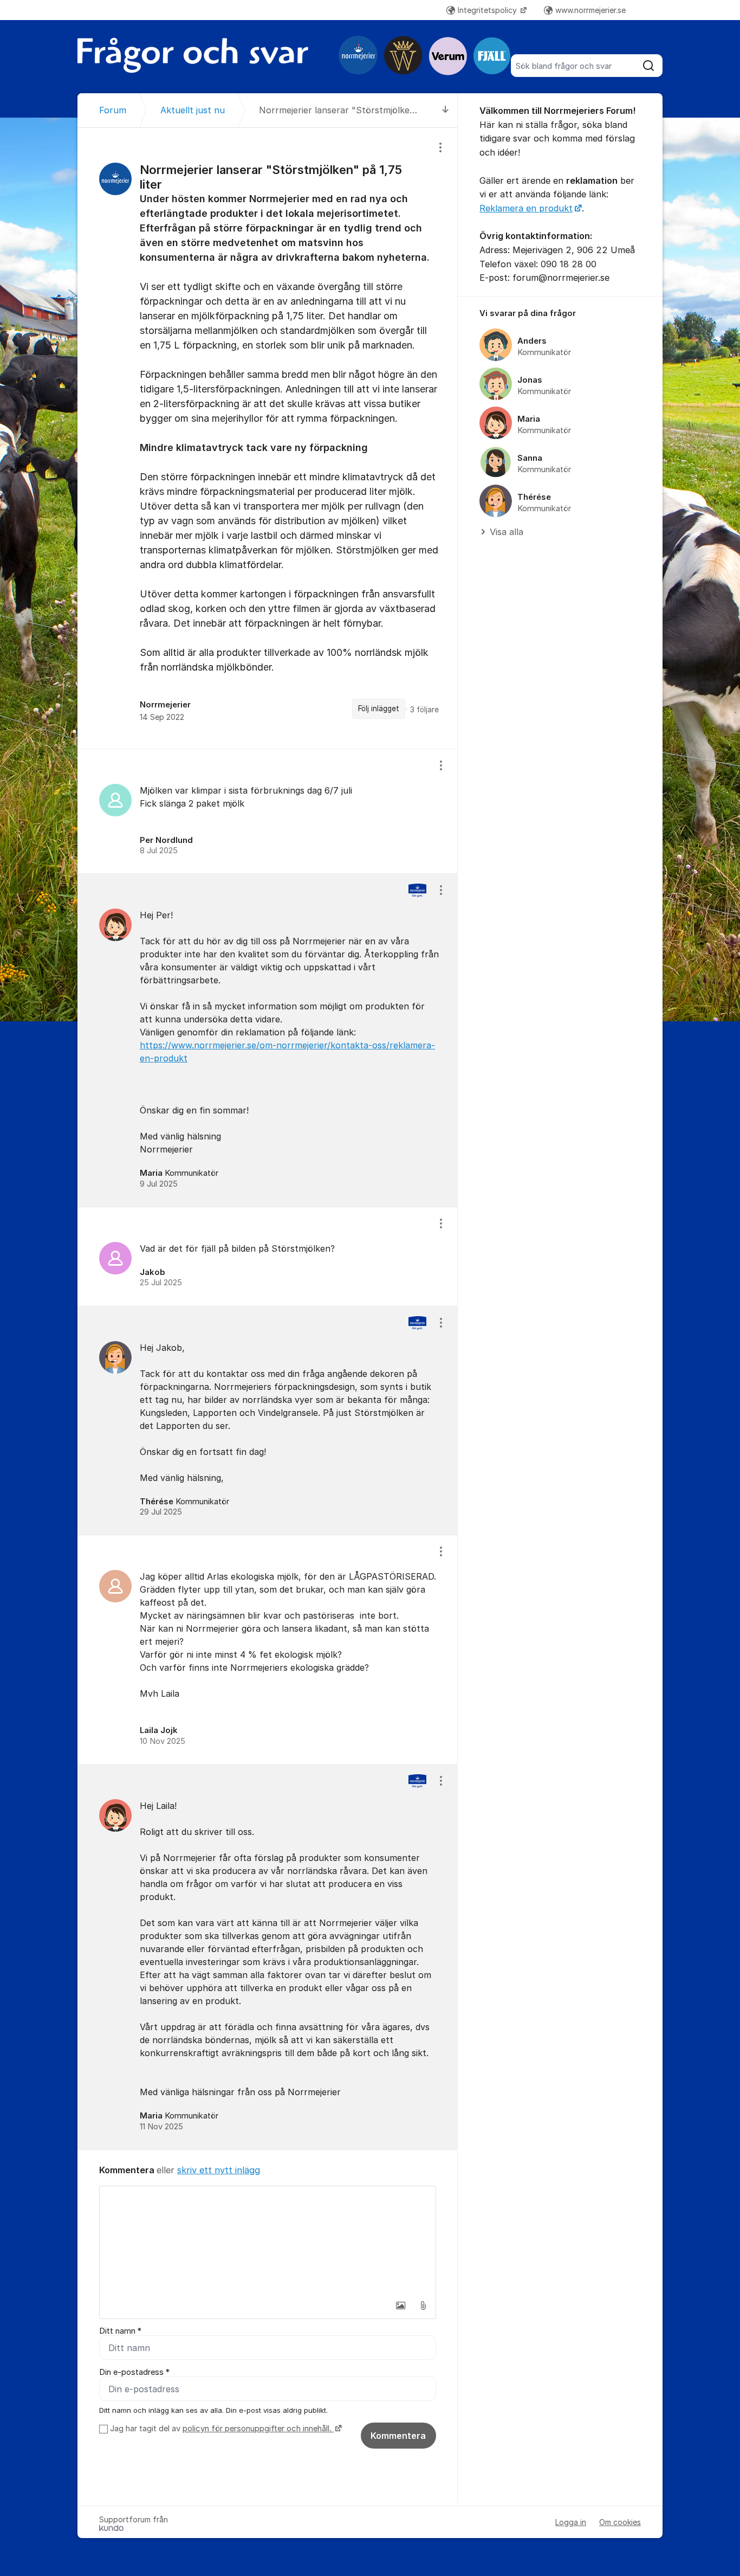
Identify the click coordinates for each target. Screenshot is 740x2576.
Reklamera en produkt (526, 208)
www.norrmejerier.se (590, 10)
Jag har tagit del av (221, 2429)
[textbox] (268, 2240)
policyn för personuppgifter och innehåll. (258, 2429)
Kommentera (398, 2436)
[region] (268, 438)
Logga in (571, 2522)
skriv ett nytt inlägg (219, 2170)
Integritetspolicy (488, 10)
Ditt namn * (120, 2331)
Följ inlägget (379, 709)
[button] (400, 2305)
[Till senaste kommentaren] (446, 110)
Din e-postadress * (134, 2372)
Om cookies (620, 2522)
